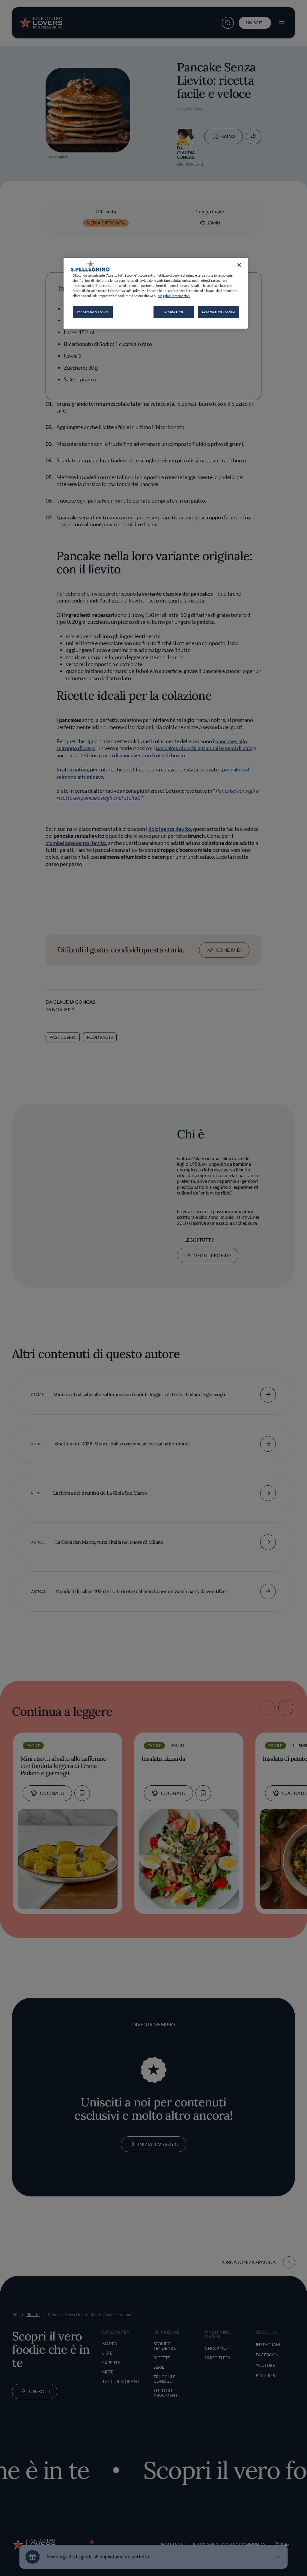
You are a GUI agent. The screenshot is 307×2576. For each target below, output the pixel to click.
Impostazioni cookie (93, 312)
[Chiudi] (239, 265)
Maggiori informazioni (174, 296)
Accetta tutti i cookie (218, 312)
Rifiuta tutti (174, 312)
